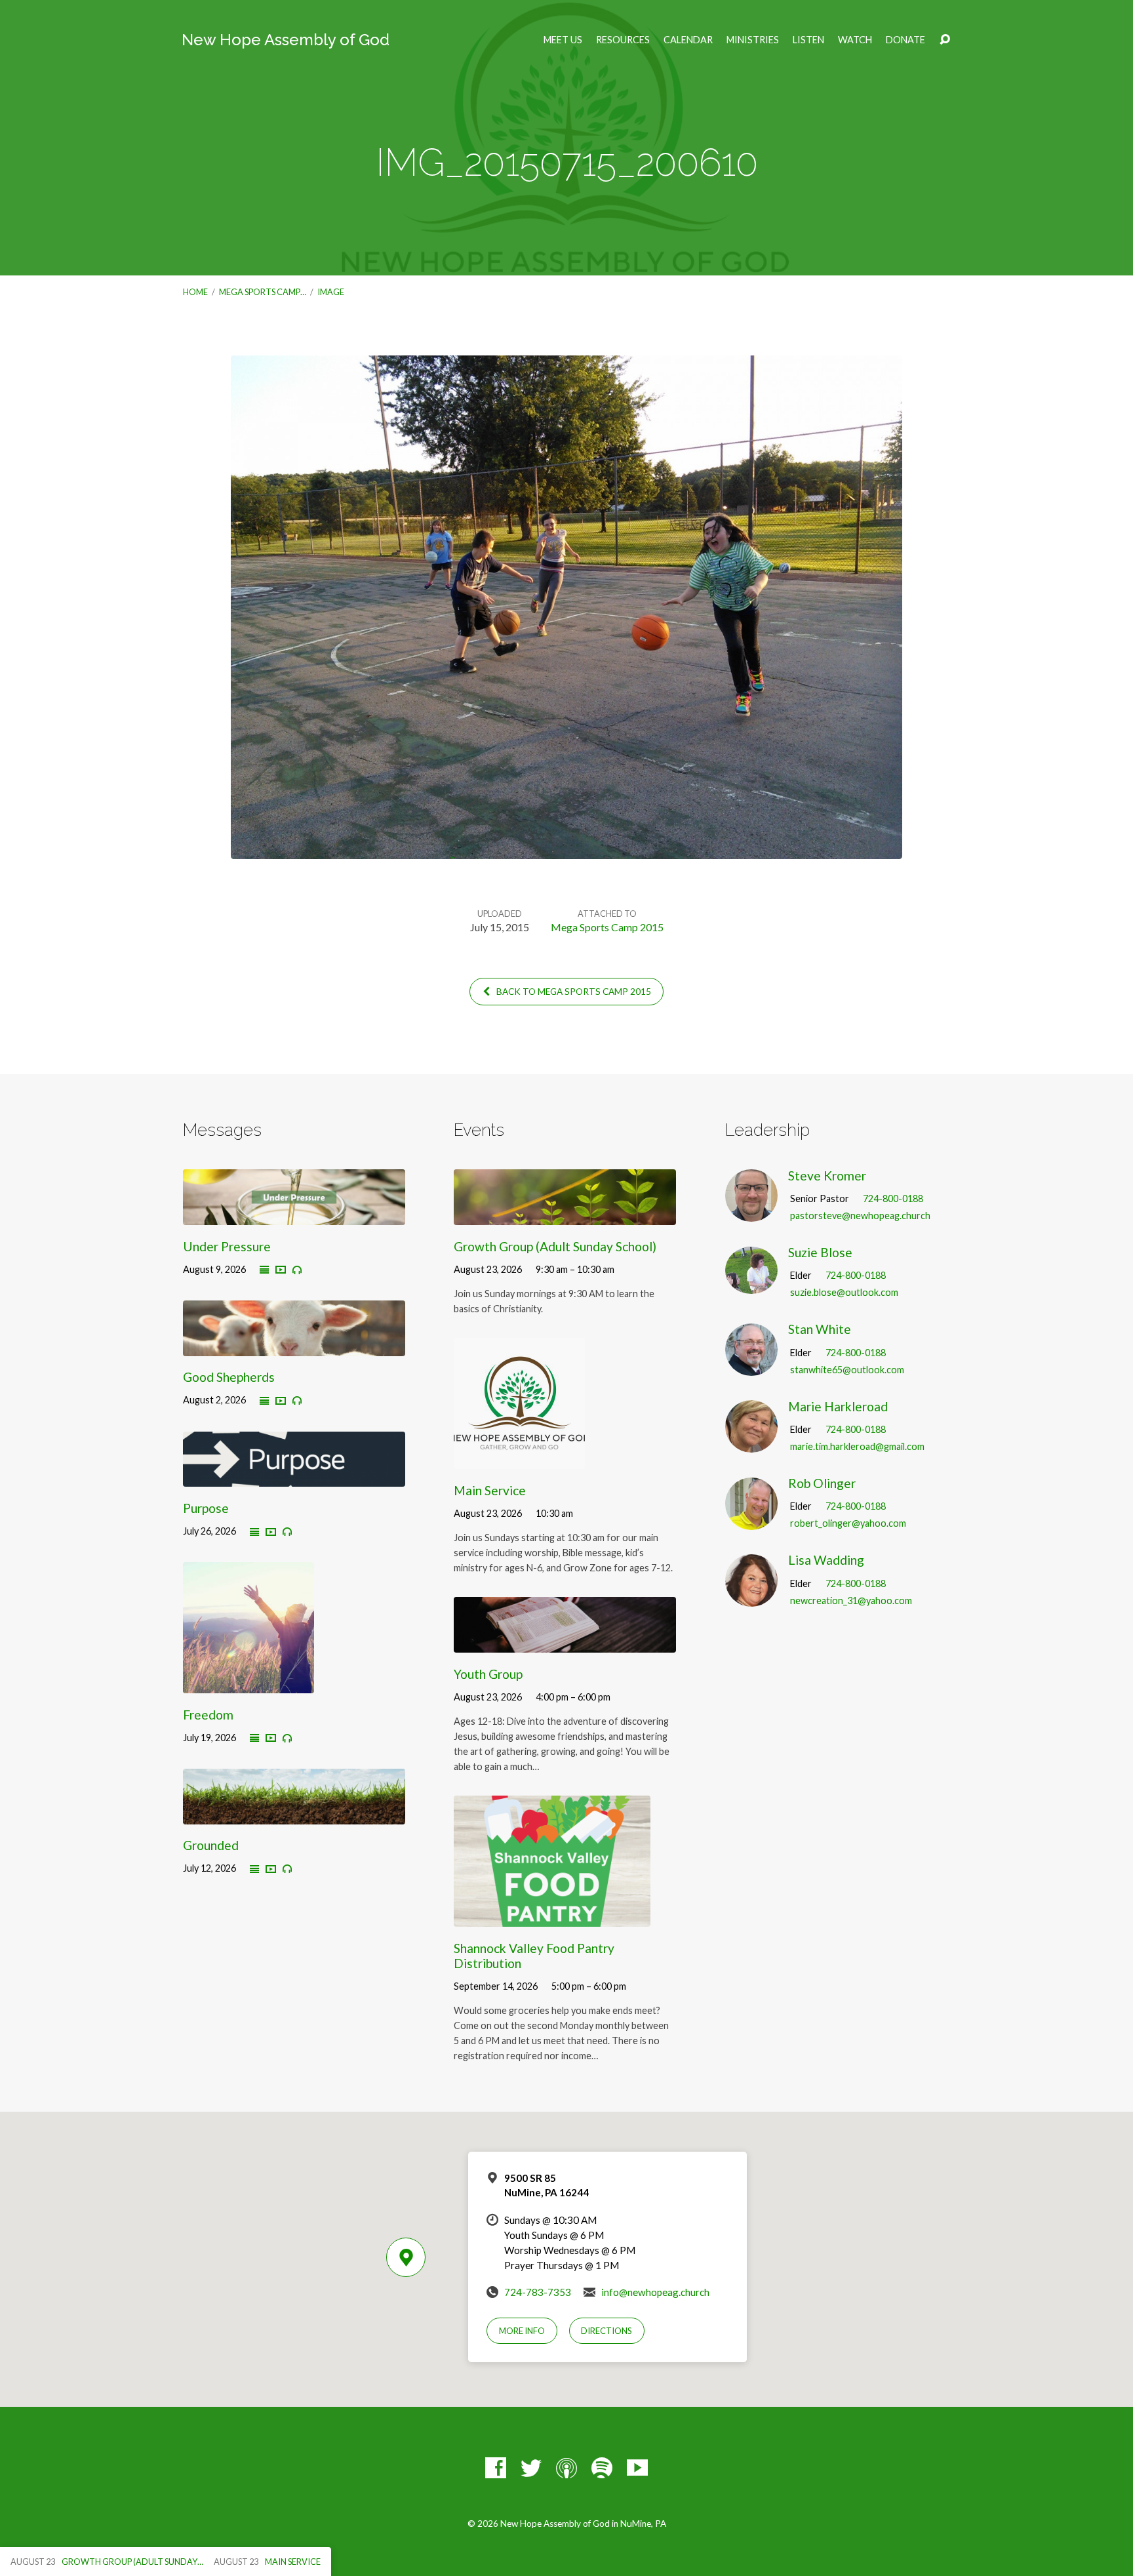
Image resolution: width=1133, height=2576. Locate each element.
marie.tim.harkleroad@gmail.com (857, 1446)
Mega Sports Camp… (263, 292)
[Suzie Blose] (751, 1284)
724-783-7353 (538, 2292)
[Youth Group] (565, 1642)
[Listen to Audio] (297, 1270)
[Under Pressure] (294, 1215)
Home (195, 292)
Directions (606, 2331)
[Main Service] (519, 1459)
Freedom (208, 1715)
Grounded (211, 1845)
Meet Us (563, 40)
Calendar (688, 40)
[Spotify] (602, 2468)
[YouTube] (637, 2468)
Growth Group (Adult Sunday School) (555, 1246)
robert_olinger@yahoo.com (848, 1523)
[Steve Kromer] (751, 1212)
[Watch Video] (281, 1270)
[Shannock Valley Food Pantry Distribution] (552, 1917)
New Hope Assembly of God (286, 40)
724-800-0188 (893, 1198)
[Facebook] (496, 2468)
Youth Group (488, 1674)
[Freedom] (248, 1683)
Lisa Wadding (826, 1560)
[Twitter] (531, 2468)
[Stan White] (751, 1366)
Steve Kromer (827, 1176)
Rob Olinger (822, 1483)
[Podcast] (566, 2468)
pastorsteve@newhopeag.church (860, 1216)
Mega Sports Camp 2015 (607, 927)
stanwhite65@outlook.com (847, 1370)
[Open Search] (945, 40)
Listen (808, 40)
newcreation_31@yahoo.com (851, 1600)
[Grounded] (294, 1814)
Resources (623, 40)
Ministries (753, 40)
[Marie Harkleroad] (751, 1443)
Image (331, 292)
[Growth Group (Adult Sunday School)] (565, 1215)
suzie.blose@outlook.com (844, 1292)
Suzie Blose (820, 1252)
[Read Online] (264, 1270)
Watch (855, 40)
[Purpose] (294, 1477)
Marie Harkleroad (838, 1406)
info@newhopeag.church (655, 2292)
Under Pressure (227, 1246)
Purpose (206, 1508)
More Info (522, 2331)
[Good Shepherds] (294, 1346)
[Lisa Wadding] (751, 1597)
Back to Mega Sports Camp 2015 (573, 992)
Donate (905, 40)
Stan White (820, 1329)
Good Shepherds (229, 1377)
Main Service (490, 1490)
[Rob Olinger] (751, 1520)
